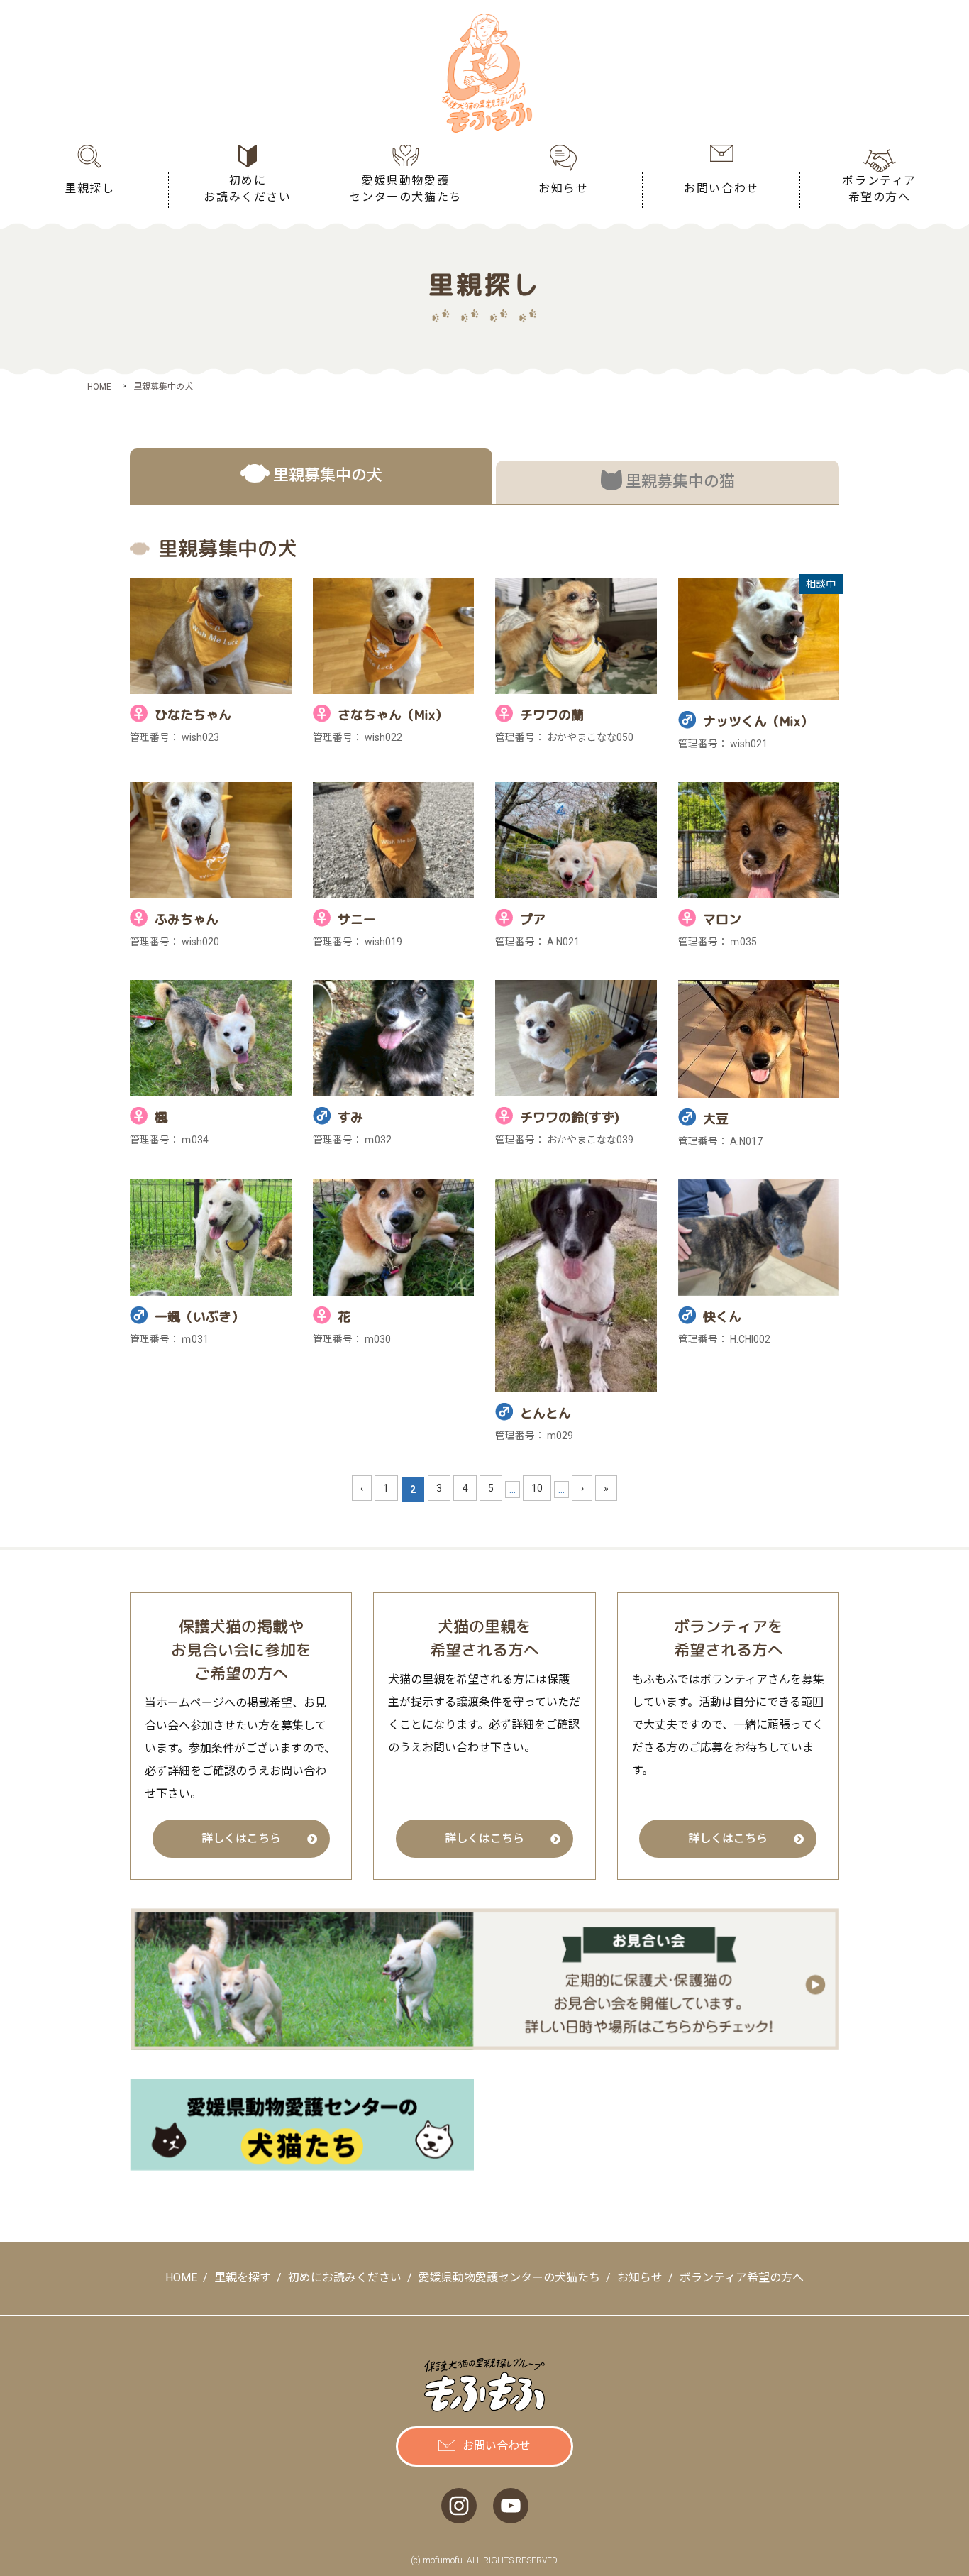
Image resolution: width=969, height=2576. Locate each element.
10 (537, 1488)
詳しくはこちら (241, 1838)
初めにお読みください (345, 2278)
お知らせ (640, 2278)
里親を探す (243, 2278)
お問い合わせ (497, 2446)
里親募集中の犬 (328, 475)
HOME (181, 2278)
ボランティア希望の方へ (742, 2278)
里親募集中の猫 (680, 481)
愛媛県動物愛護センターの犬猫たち (509, 2278)
